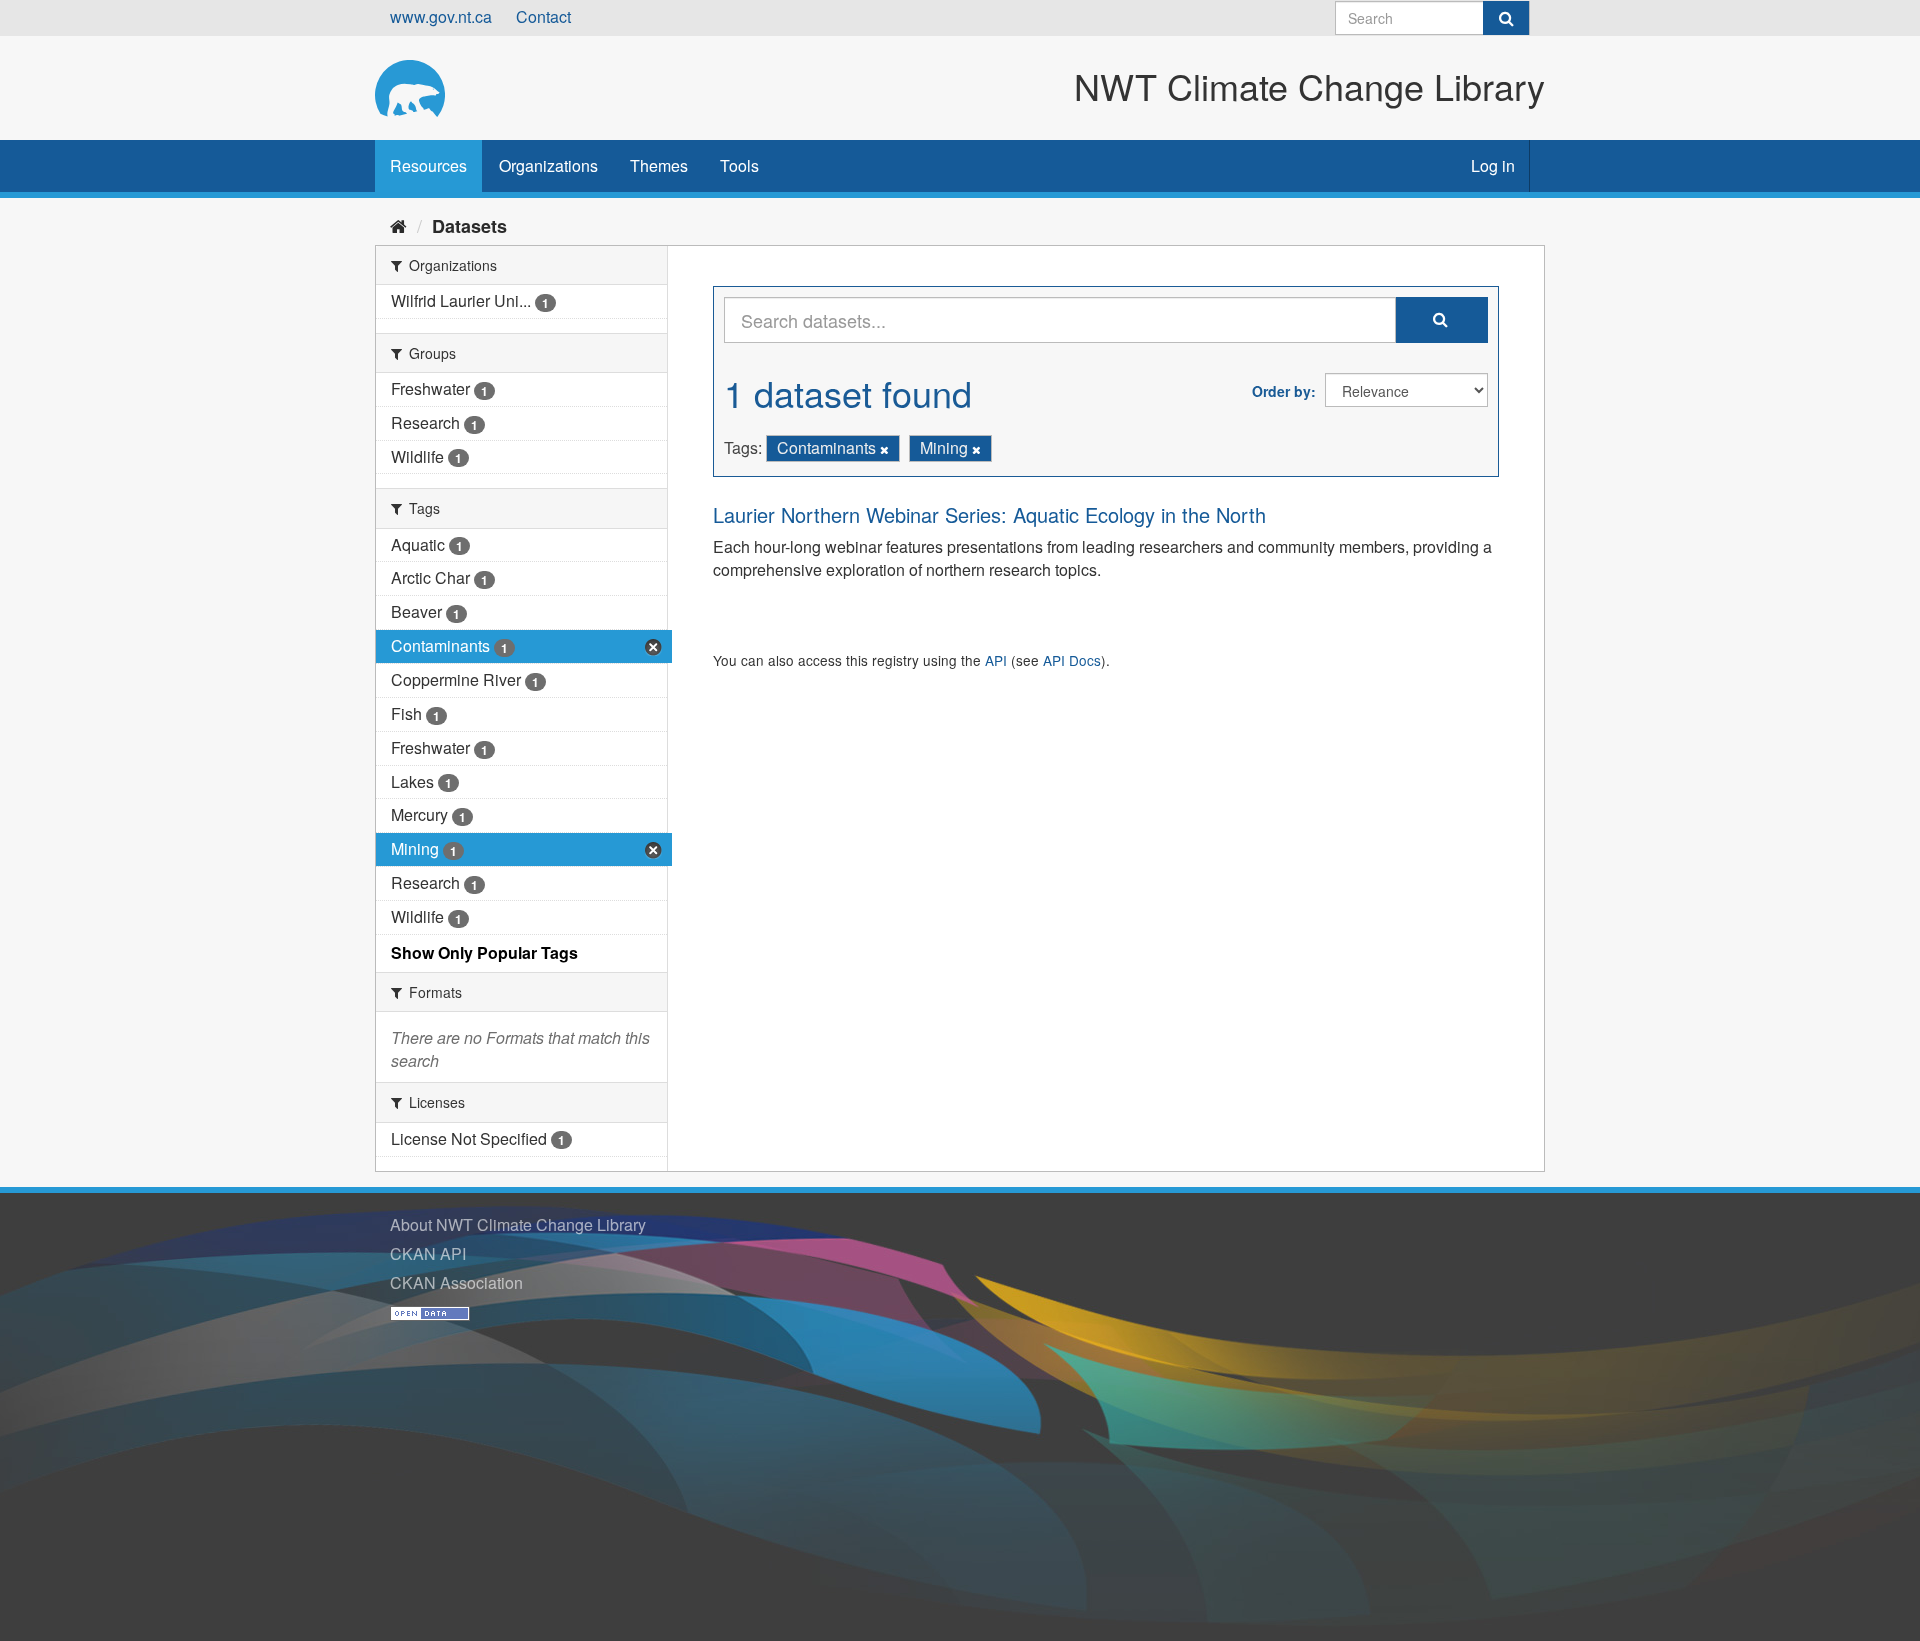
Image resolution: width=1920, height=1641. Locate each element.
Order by (1281, 391)
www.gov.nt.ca (441, 16)
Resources (428, 165)
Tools (739, 165)
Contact (543, 16)
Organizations (548, 165)
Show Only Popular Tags (484, 952)
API (996, 660)
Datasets (469, 226)
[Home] (398, 225)
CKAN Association (456, 1282)
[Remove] (884, 449)
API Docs (1072, 660)
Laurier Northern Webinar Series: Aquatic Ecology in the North (989, 514)
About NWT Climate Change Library (518, 1224)
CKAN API (428, 1253)
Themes (659, 165)
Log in (1493, 165)
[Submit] (1506, 18)
